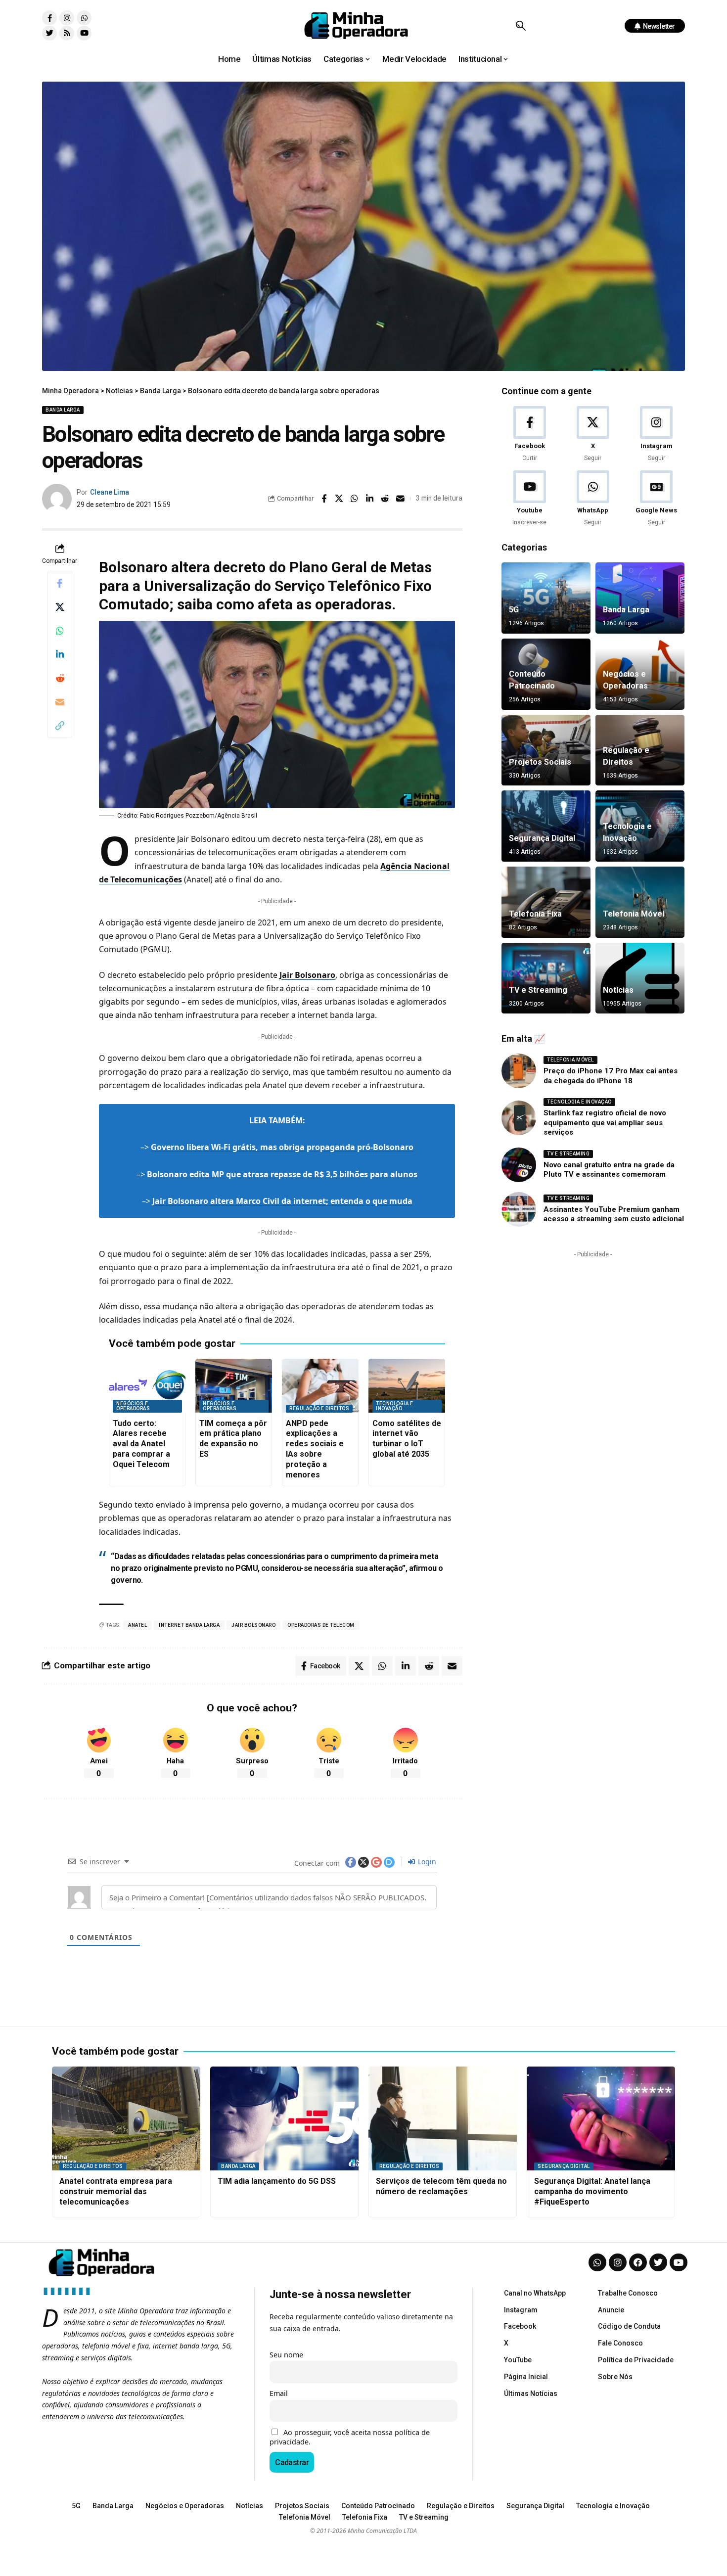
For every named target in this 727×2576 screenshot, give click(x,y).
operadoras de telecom (321, 1625)
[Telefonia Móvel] (640, 902)
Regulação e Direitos (319, 1408)
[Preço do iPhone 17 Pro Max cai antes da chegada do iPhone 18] (519, 1071)
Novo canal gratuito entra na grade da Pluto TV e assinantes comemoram (609, 1170)
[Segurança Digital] (546, 826)
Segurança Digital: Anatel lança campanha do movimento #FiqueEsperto (592, 2191)
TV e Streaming (538, 990)
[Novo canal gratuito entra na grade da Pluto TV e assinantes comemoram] (519, 1165)
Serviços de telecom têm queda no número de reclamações (441, 2186)
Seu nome (286, 2355)
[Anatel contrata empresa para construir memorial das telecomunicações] (126, 2118)
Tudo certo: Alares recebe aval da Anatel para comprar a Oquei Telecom (141, 1444)
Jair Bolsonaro (307, 975)
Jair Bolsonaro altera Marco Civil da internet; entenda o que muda (282, 1201)
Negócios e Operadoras (133, 1406)
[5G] (546, 598)
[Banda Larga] (640, 598)
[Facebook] (529, 435)
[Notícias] (640, 978)
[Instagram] (67, 18)
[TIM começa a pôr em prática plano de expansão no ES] (234, 1386)
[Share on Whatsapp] (355, 499)
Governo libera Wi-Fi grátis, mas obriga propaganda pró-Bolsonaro (282, 1147)
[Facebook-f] (49, 18)
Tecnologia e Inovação (394, 1406)
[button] (521, 26)
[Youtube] (84, 33)
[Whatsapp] (84, 18)
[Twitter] (49, 33)
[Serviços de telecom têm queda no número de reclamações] (443, 2118)
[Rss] (67, 33)
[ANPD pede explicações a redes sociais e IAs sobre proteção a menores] (320, 1386)
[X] (593, 435)
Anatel (137, 1625)
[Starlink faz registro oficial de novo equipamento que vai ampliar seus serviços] (519, 1118)
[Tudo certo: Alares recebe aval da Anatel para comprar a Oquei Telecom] (147, 1386)
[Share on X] (339, 499)
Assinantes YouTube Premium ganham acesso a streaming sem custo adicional (614, 1214)
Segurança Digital (542, 838)
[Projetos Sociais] (546, 750)
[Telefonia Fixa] (546, 902)
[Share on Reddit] (385, 499)
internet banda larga (189, 1625)
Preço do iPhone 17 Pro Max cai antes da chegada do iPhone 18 (611, 1076)
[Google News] (657, 499)
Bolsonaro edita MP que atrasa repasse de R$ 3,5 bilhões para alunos (282, 1174)
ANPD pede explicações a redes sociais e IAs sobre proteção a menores (315, 1449)
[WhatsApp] (593, 499)
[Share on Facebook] (324, 499)
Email (279, 2393)
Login (426, 1862)
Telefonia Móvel (634, 914)
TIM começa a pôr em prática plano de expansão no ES (233, 1439)
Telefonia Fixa (535, 914)
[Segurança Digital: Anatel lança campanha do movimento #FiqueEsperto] (601, 2118)
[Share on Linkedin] (370, 499)
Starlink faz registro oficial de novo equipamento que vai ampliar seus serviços (605, 1123)
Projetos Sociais (540, 762)
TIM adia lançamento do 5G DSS (277, 2181)
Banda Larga (63, 410)
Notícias (618, 990)
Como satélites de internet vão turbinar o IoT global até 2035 (407, 1439)
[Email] (401, 499)
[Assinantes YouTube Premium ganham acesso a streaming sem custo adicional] (519, 1209)
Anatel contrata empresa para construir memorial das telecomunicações (116, 2191)
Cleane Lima (110, 492)
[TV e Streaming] (546, 978)
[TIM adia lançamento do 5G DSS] (284, 2118)
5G (514, 610)
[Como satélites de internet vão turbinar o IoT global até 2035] (407, 1386)
